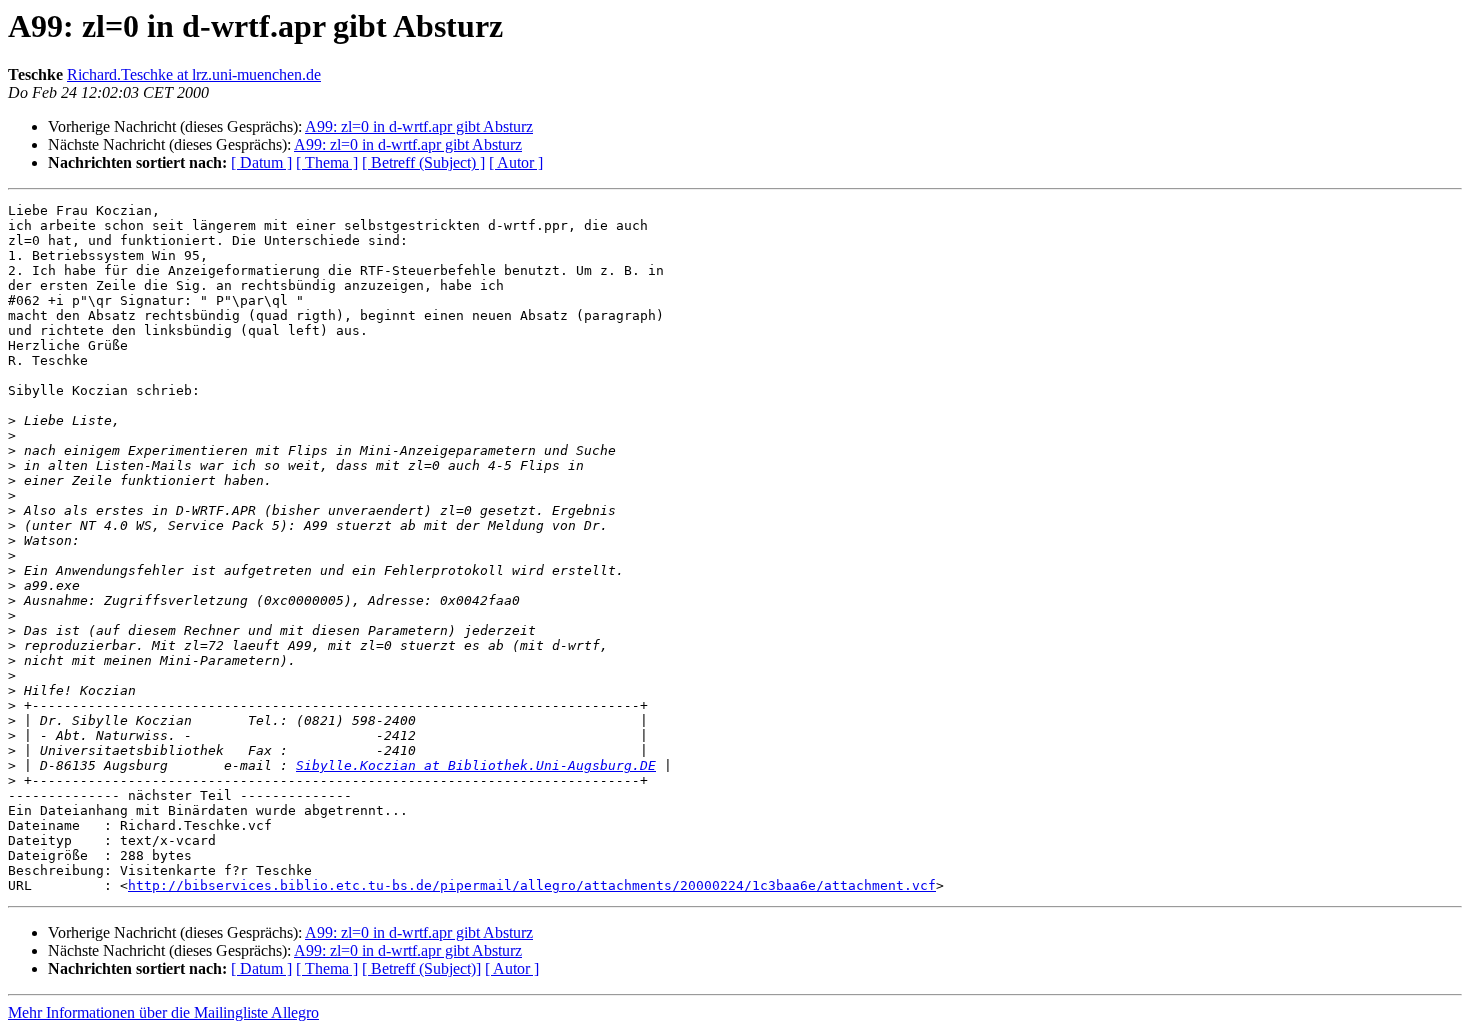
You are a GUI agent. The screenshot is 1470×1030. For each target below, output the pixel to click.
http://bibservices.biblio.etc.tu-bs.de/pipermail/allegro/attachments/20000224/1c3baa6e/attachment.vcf (532, 885)
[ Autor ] (516, 162)
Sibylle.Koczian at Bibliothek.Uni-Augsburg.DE (476, 765)
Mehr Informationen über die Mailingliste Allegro (163, 1012)
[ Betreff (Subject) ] (423, 162)
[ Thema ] (327, 162)
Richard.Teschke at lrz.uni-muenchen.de (194, 74)
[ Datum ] (261, 162)
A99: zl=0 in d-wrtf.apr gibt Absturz (419, 126)
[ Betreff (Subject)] (421, 968)
